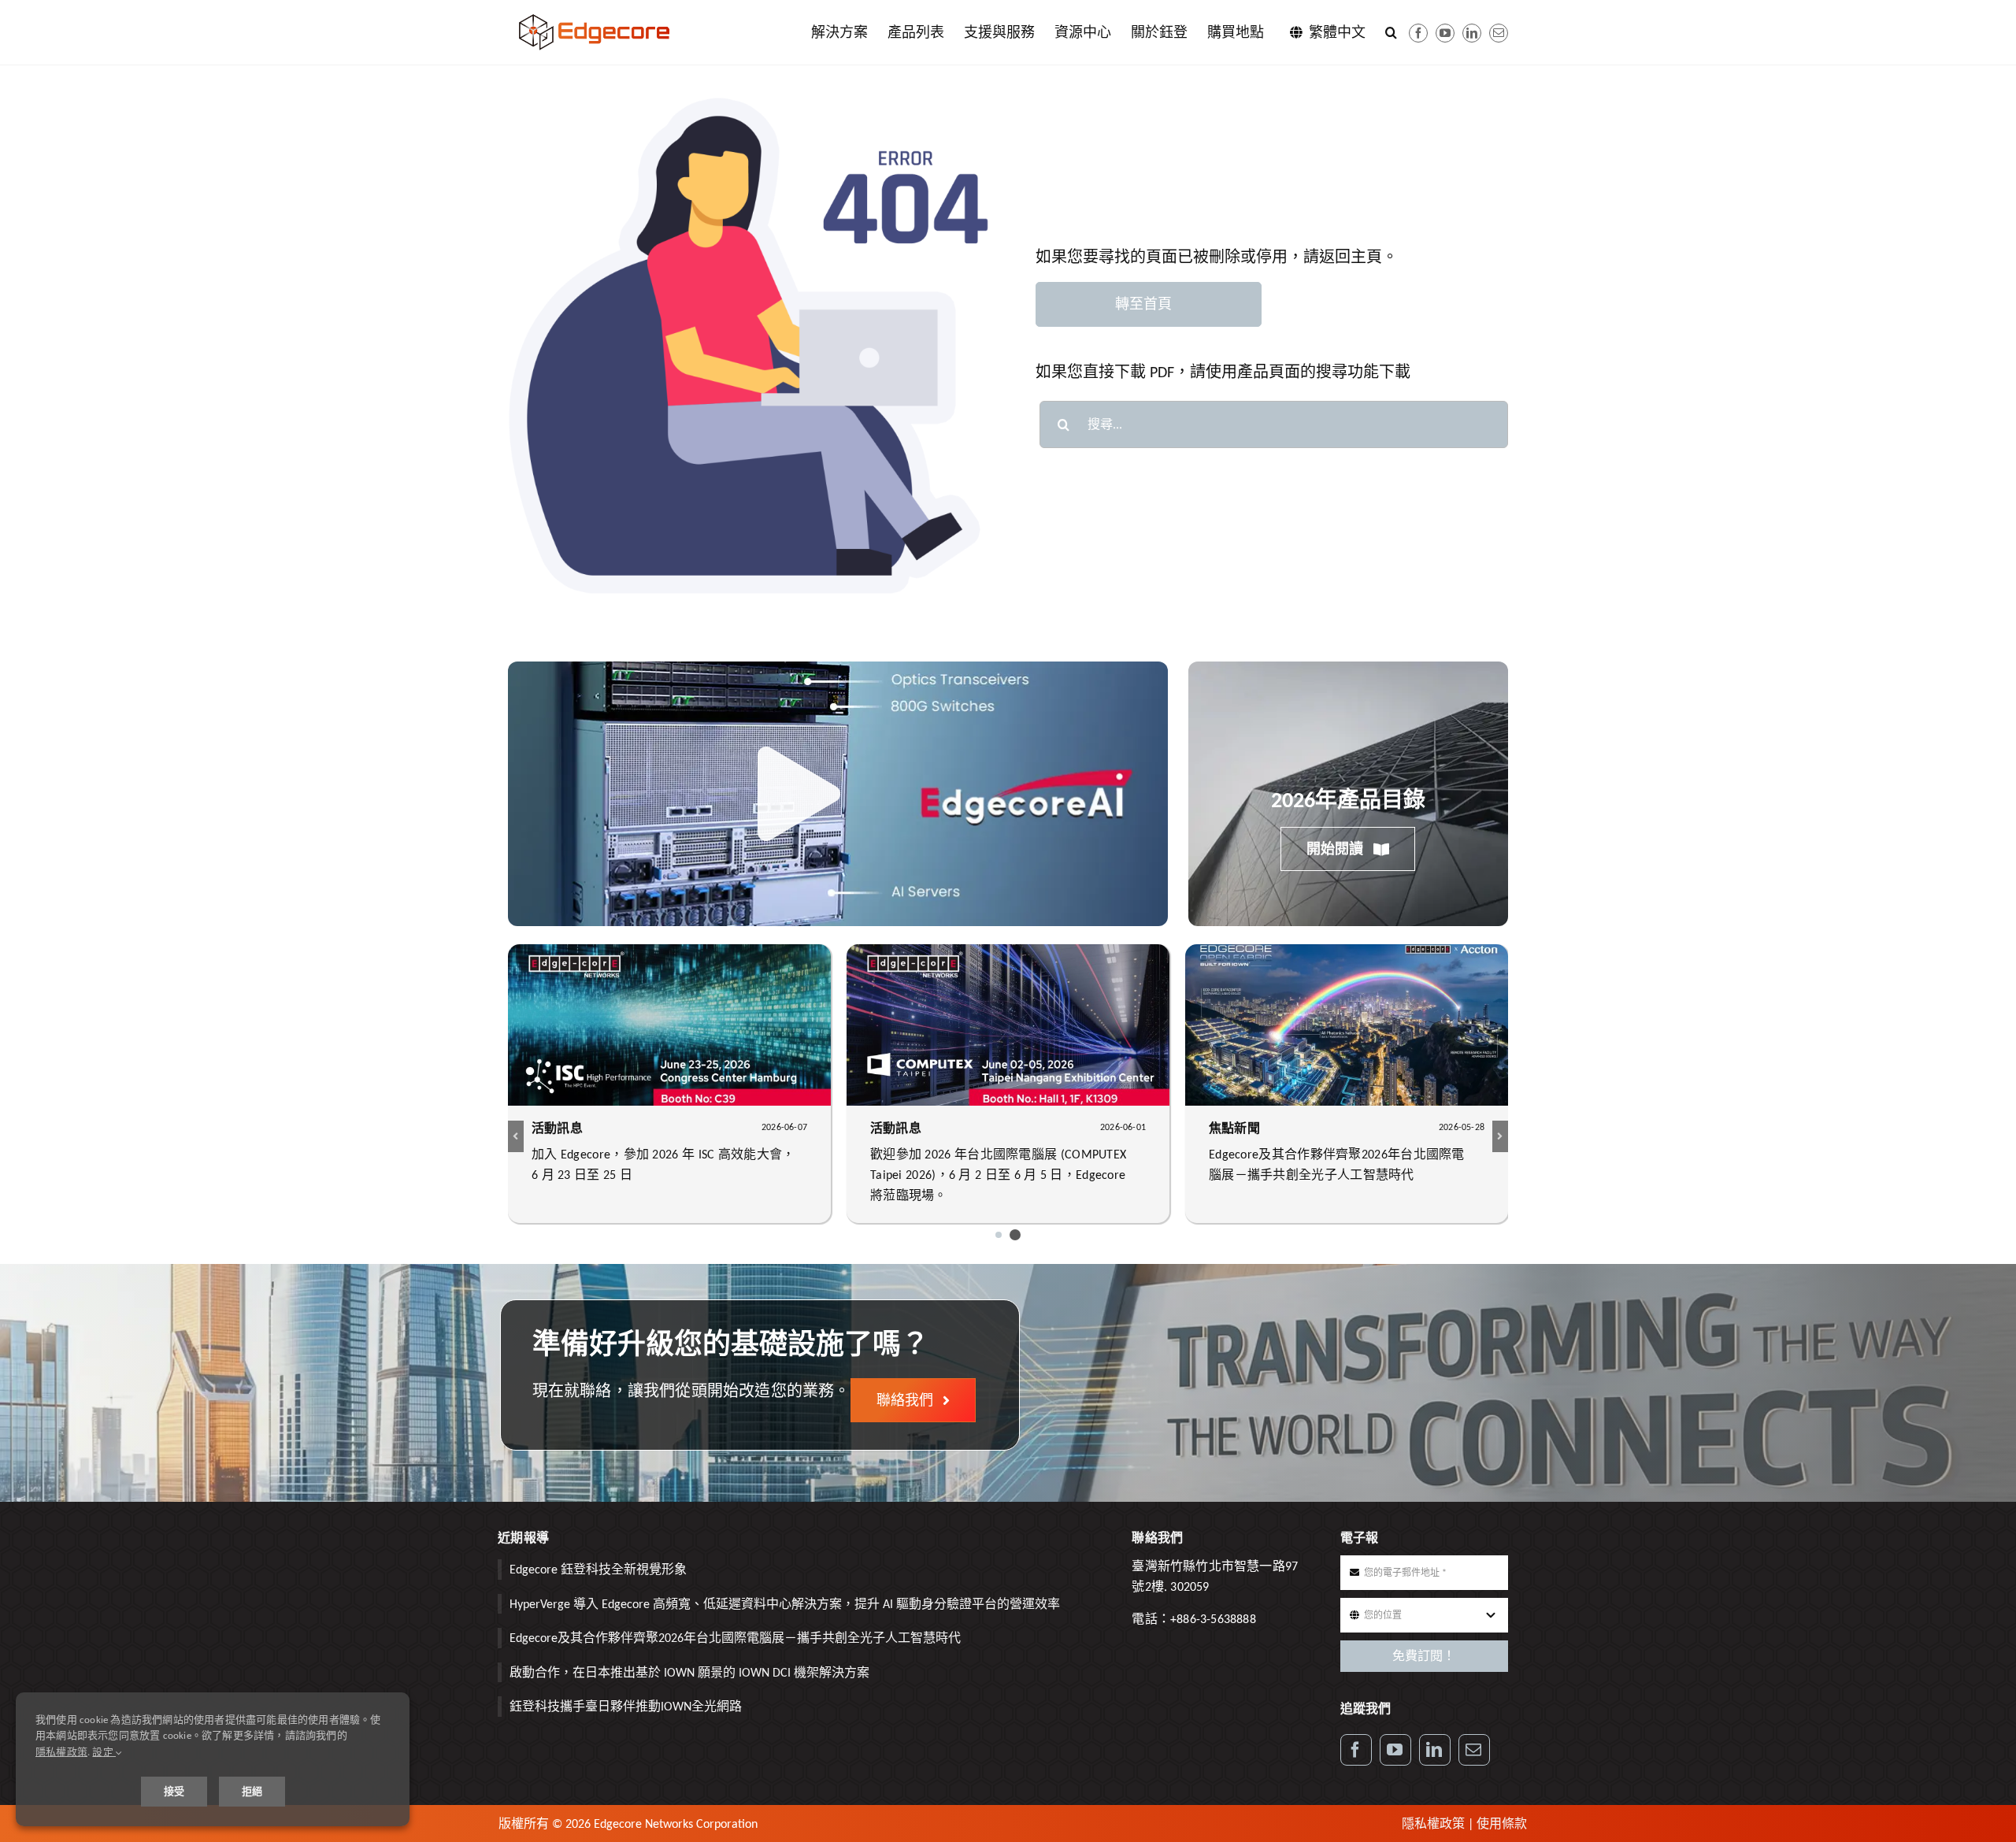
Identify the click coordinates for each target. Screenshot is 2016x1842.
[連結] (1472, 33)
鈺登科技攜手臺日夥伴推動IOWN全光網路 (626, 1706)
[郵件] (1499, 33)
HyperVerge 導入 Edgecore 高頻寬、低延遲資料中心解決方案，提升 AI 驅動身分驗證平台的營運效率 (785, 1604)
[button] (1391, 32)
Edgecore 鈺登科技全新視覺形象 (598, 1569)
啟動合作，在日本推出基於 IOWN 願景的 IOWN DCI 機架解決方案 (689, 1672)
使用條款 (1502, 1823)
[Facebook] (1418, 33)
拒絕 (252, 1791)
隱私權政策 (1433, 1823)
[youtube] (1445, 33)
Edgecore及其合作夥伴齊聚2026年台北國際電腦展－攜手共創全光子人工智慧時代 (735, 1638)
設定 (104, 1752)
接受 (174, 1791)
